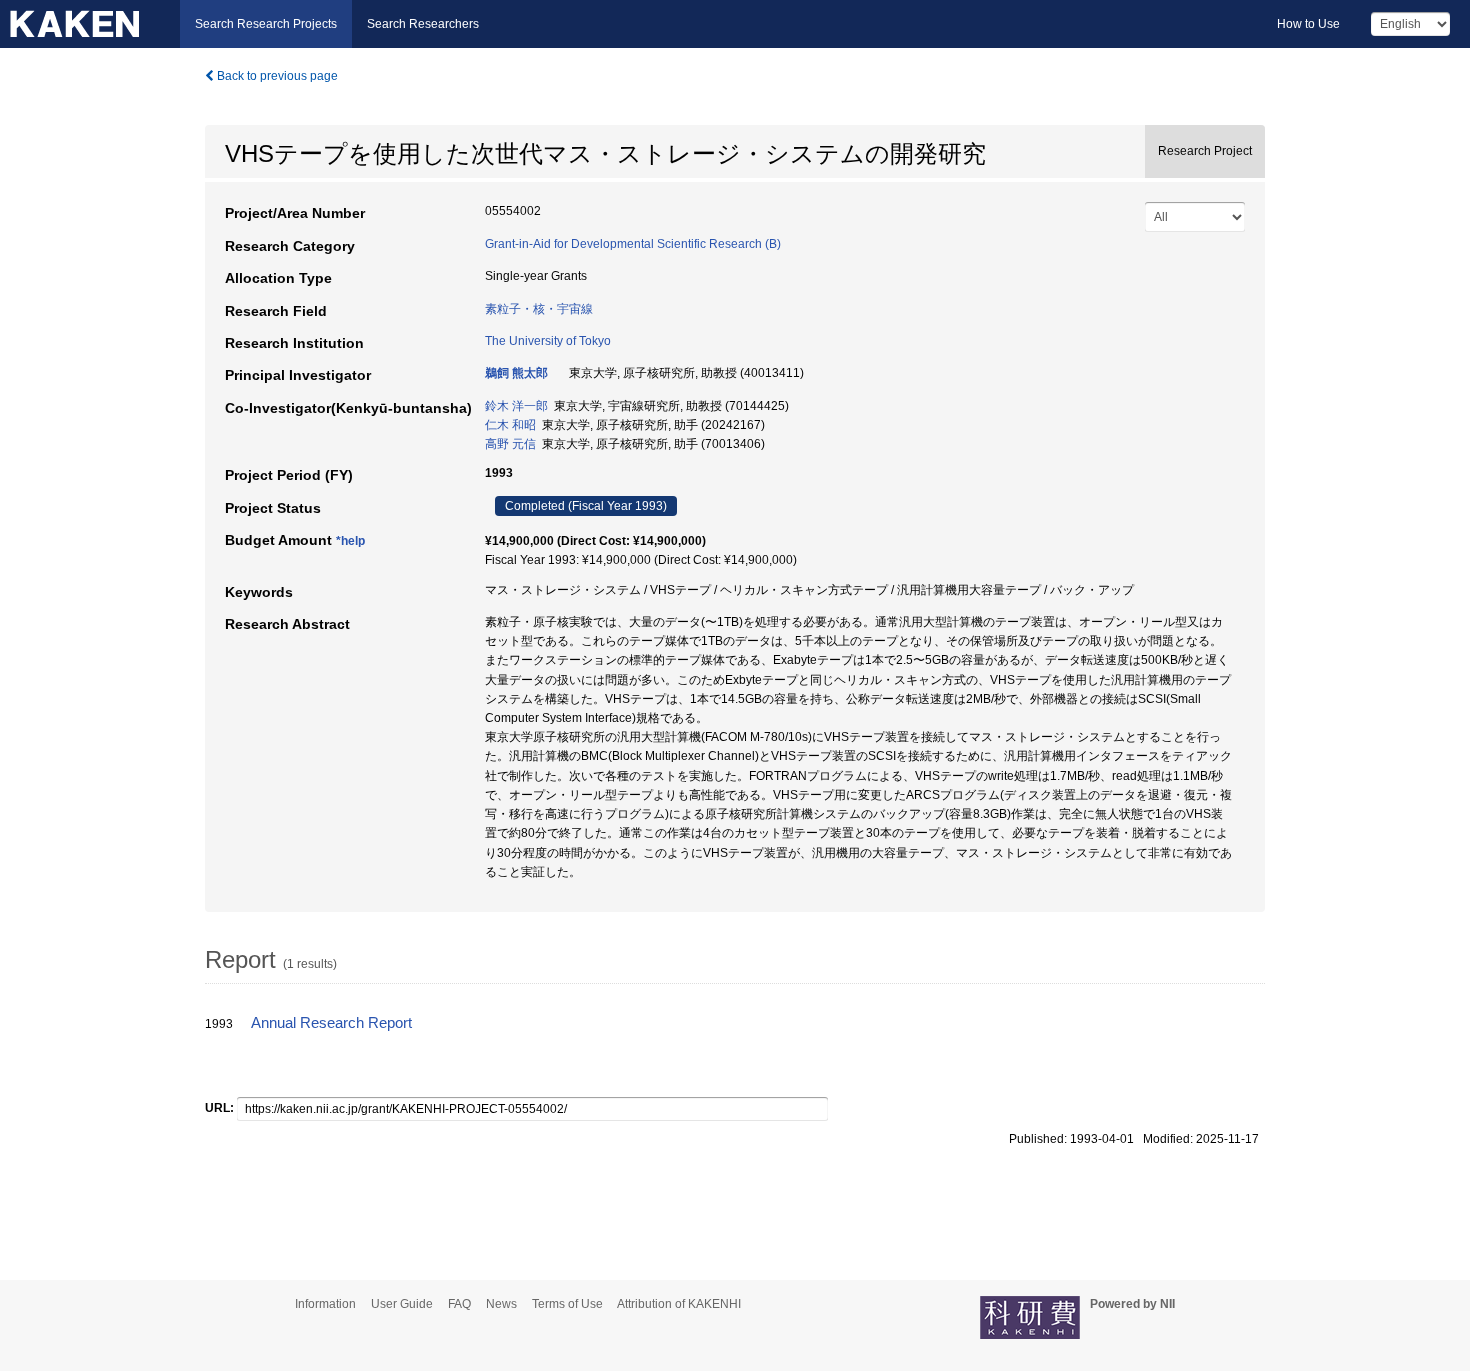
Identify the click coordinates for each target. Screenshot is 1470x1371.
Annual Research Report (331, 1023)
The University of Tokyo (548, 341)
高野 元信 (510, 444)
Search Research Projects (266, 24)
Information (325, 1304)
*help (350, 541)
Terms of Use (567, 1304)
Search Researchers (423, 24)
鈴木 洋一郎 (516, 406)
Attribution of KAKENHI (679, 1304)
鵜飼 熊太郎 (516, 373)
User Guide (402, 1304)
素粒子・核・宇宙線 (539, 309)
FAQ (459, 1304)
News (501, 1304)
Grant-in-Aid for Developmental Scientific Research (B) (633, 244)
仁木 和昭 (510, 425)
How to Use (1308, 24)
